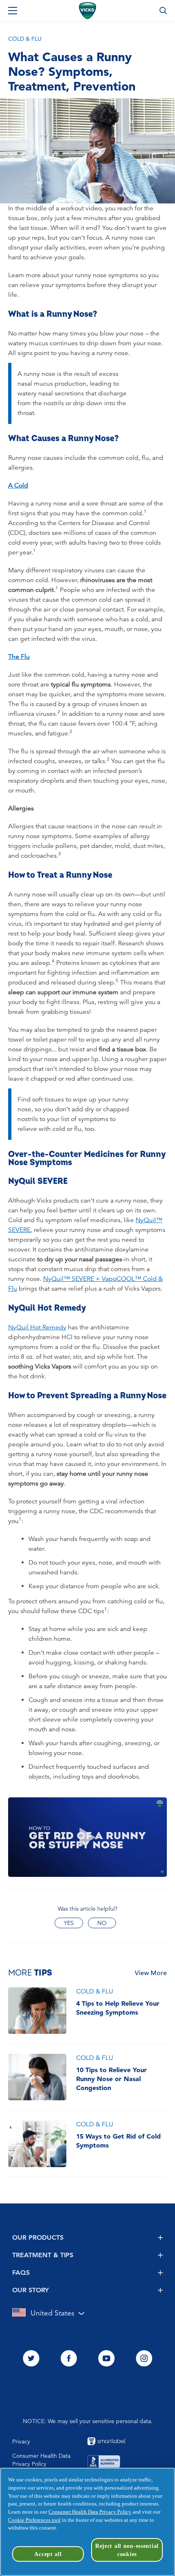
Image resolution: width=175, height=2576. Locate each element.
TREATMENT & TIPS (43, 2255)
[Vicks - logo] (87, 11)
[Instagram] (144, 2359)
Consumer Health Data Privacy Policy (90, 2512)
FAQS (21, 2272)
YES (69, 1923)
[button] (87, 1837)
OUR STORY (31, 2290)
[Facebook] (69, 2359)
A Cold (18, 486)
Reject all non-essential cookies (127, 2550)
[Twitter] (31, 2359)
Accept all (48, 2554)
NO (102, 1923)
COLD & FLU (25, 39)
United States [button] (52, 2313)
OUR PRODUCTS (38, 2237)
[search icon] (163, 11)
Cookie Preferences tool (34, 2520)
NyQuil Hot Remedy (37, 1327)
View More (151, 1973)
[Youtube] (106, 2359)
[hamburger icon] (13, 11)
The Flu (19, 657)
